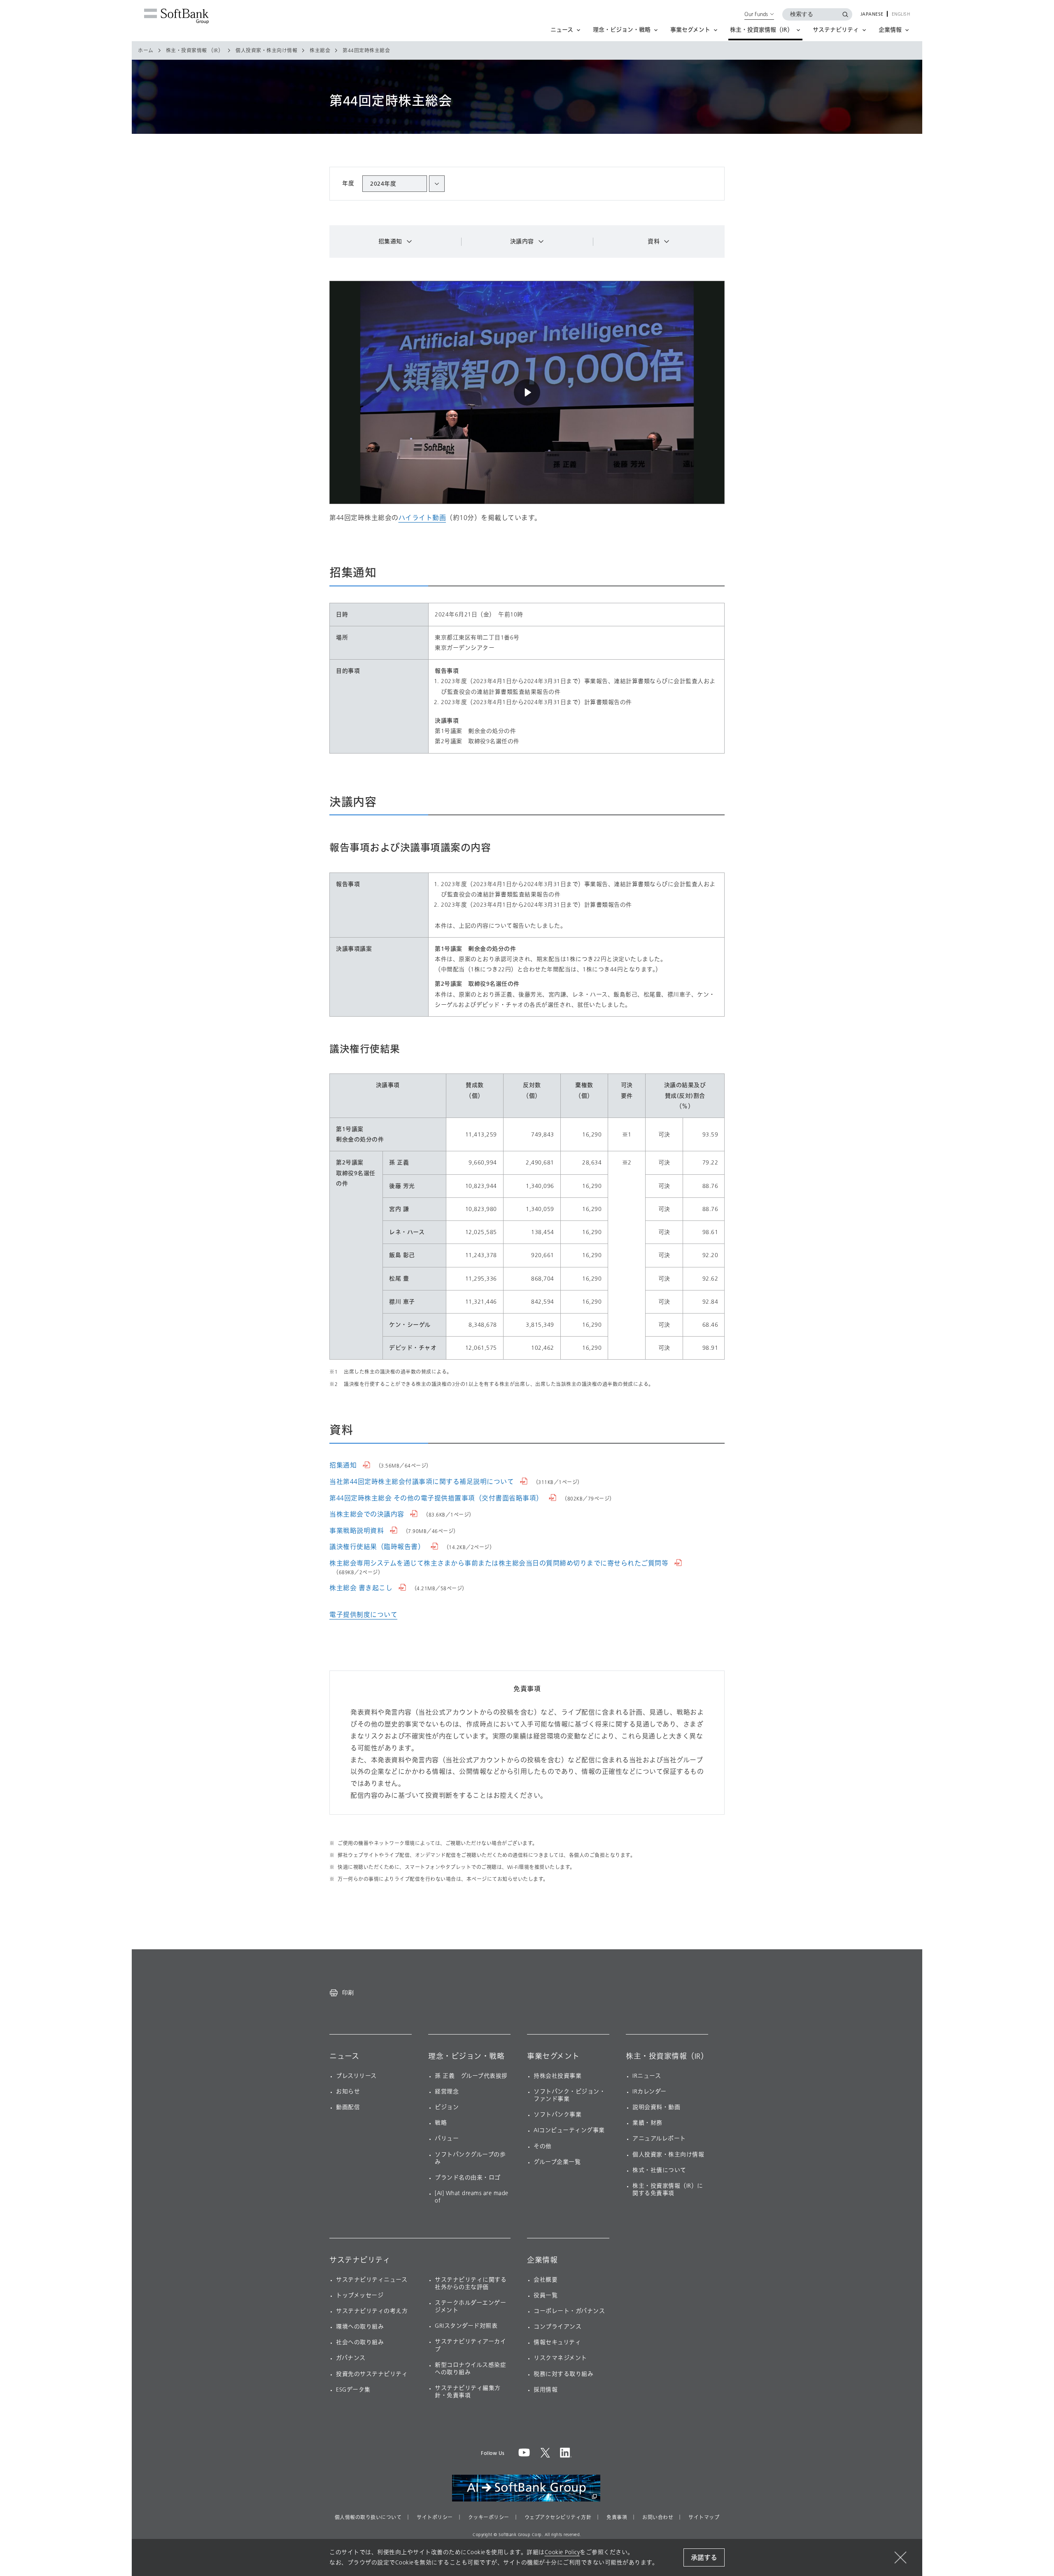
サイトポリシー (435, 2518)
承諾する (704, 2558)
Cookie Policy (562, 2552)
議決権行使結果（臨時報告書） (378, 1547)
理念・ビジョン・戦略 (466, 2056)
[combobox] (403, 184)
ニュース (344, 2056)
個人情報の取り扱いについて (368, 2518)
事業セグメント (553, 2056)
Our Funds (756, 14)
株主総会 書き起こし (362, 1588)
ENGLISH (901, 14)
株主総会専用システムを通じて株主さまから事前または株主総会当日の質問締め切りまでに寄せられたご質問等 (500, 1563)
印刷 (348, 1993)
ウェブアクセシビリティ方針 (558, 2518)
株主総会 (320, 51)
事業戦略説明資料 (358, 1531)
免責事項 (617, 2518)
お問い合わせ (658, 2518)
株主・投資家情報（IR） (667, 2056)
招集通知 (344, 1465)
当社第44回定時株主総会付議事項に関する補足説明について (423, 1482)
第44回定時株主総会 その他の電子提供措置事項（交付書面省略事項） (437, 1498)
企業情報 (542, 2260)
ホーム (146, 51)
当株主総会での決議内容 (368, 1514)
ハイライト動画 (422, 518)
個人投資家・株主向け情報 (266, 51)
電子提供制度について (363, 1615)
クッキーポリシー (489, 2518)
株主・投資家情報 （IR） (195, 51)
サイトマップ (704, 2518)
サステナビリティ (360, 2260)
